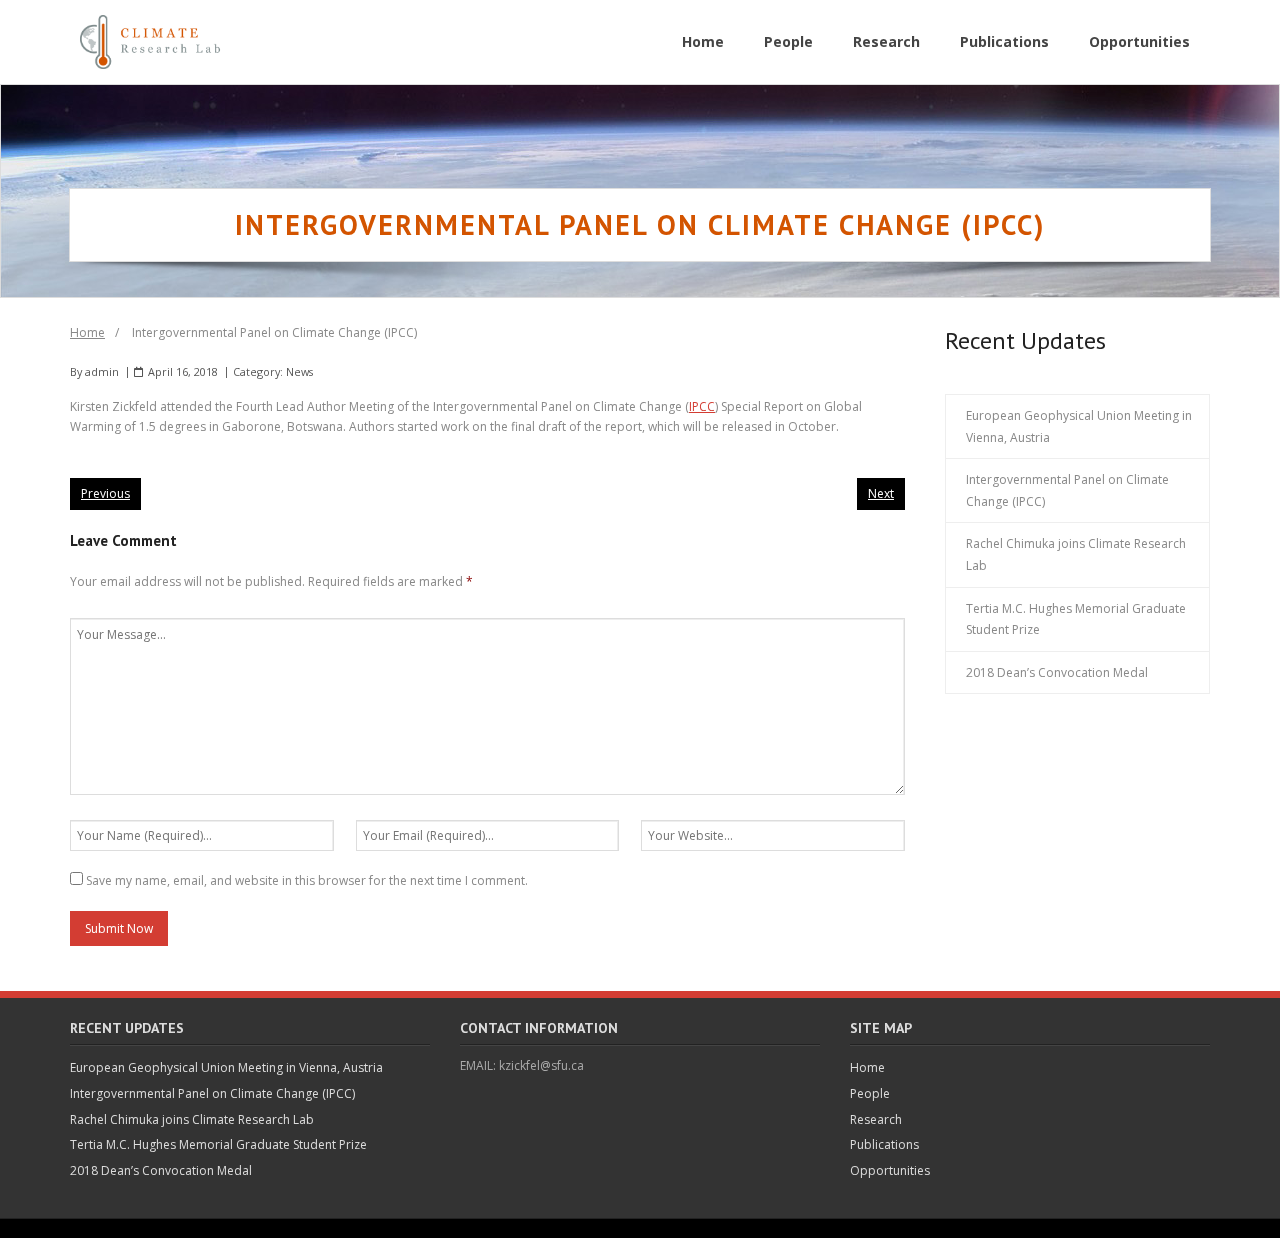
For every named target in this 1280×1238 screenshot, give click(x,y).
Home (87, 332)
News (299, 371)
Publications (884, 1144)
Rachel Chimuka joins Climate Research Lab (1076, 554)
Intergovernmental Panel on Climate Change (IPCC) (1067, 490)
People (870, 1093)
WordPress (366, 1227)
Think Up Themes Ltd (205, 1227)
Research (876, 1119)
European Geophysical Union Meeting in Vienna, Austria (1079, 426)
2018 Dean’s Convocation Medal (1057, 672)
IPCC (702, 406)
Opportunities (890, 1170)
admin (102, 371)
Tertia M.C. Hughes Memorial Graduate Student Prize (1076, 619)
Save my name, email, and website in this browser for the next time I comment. (307, 880)
